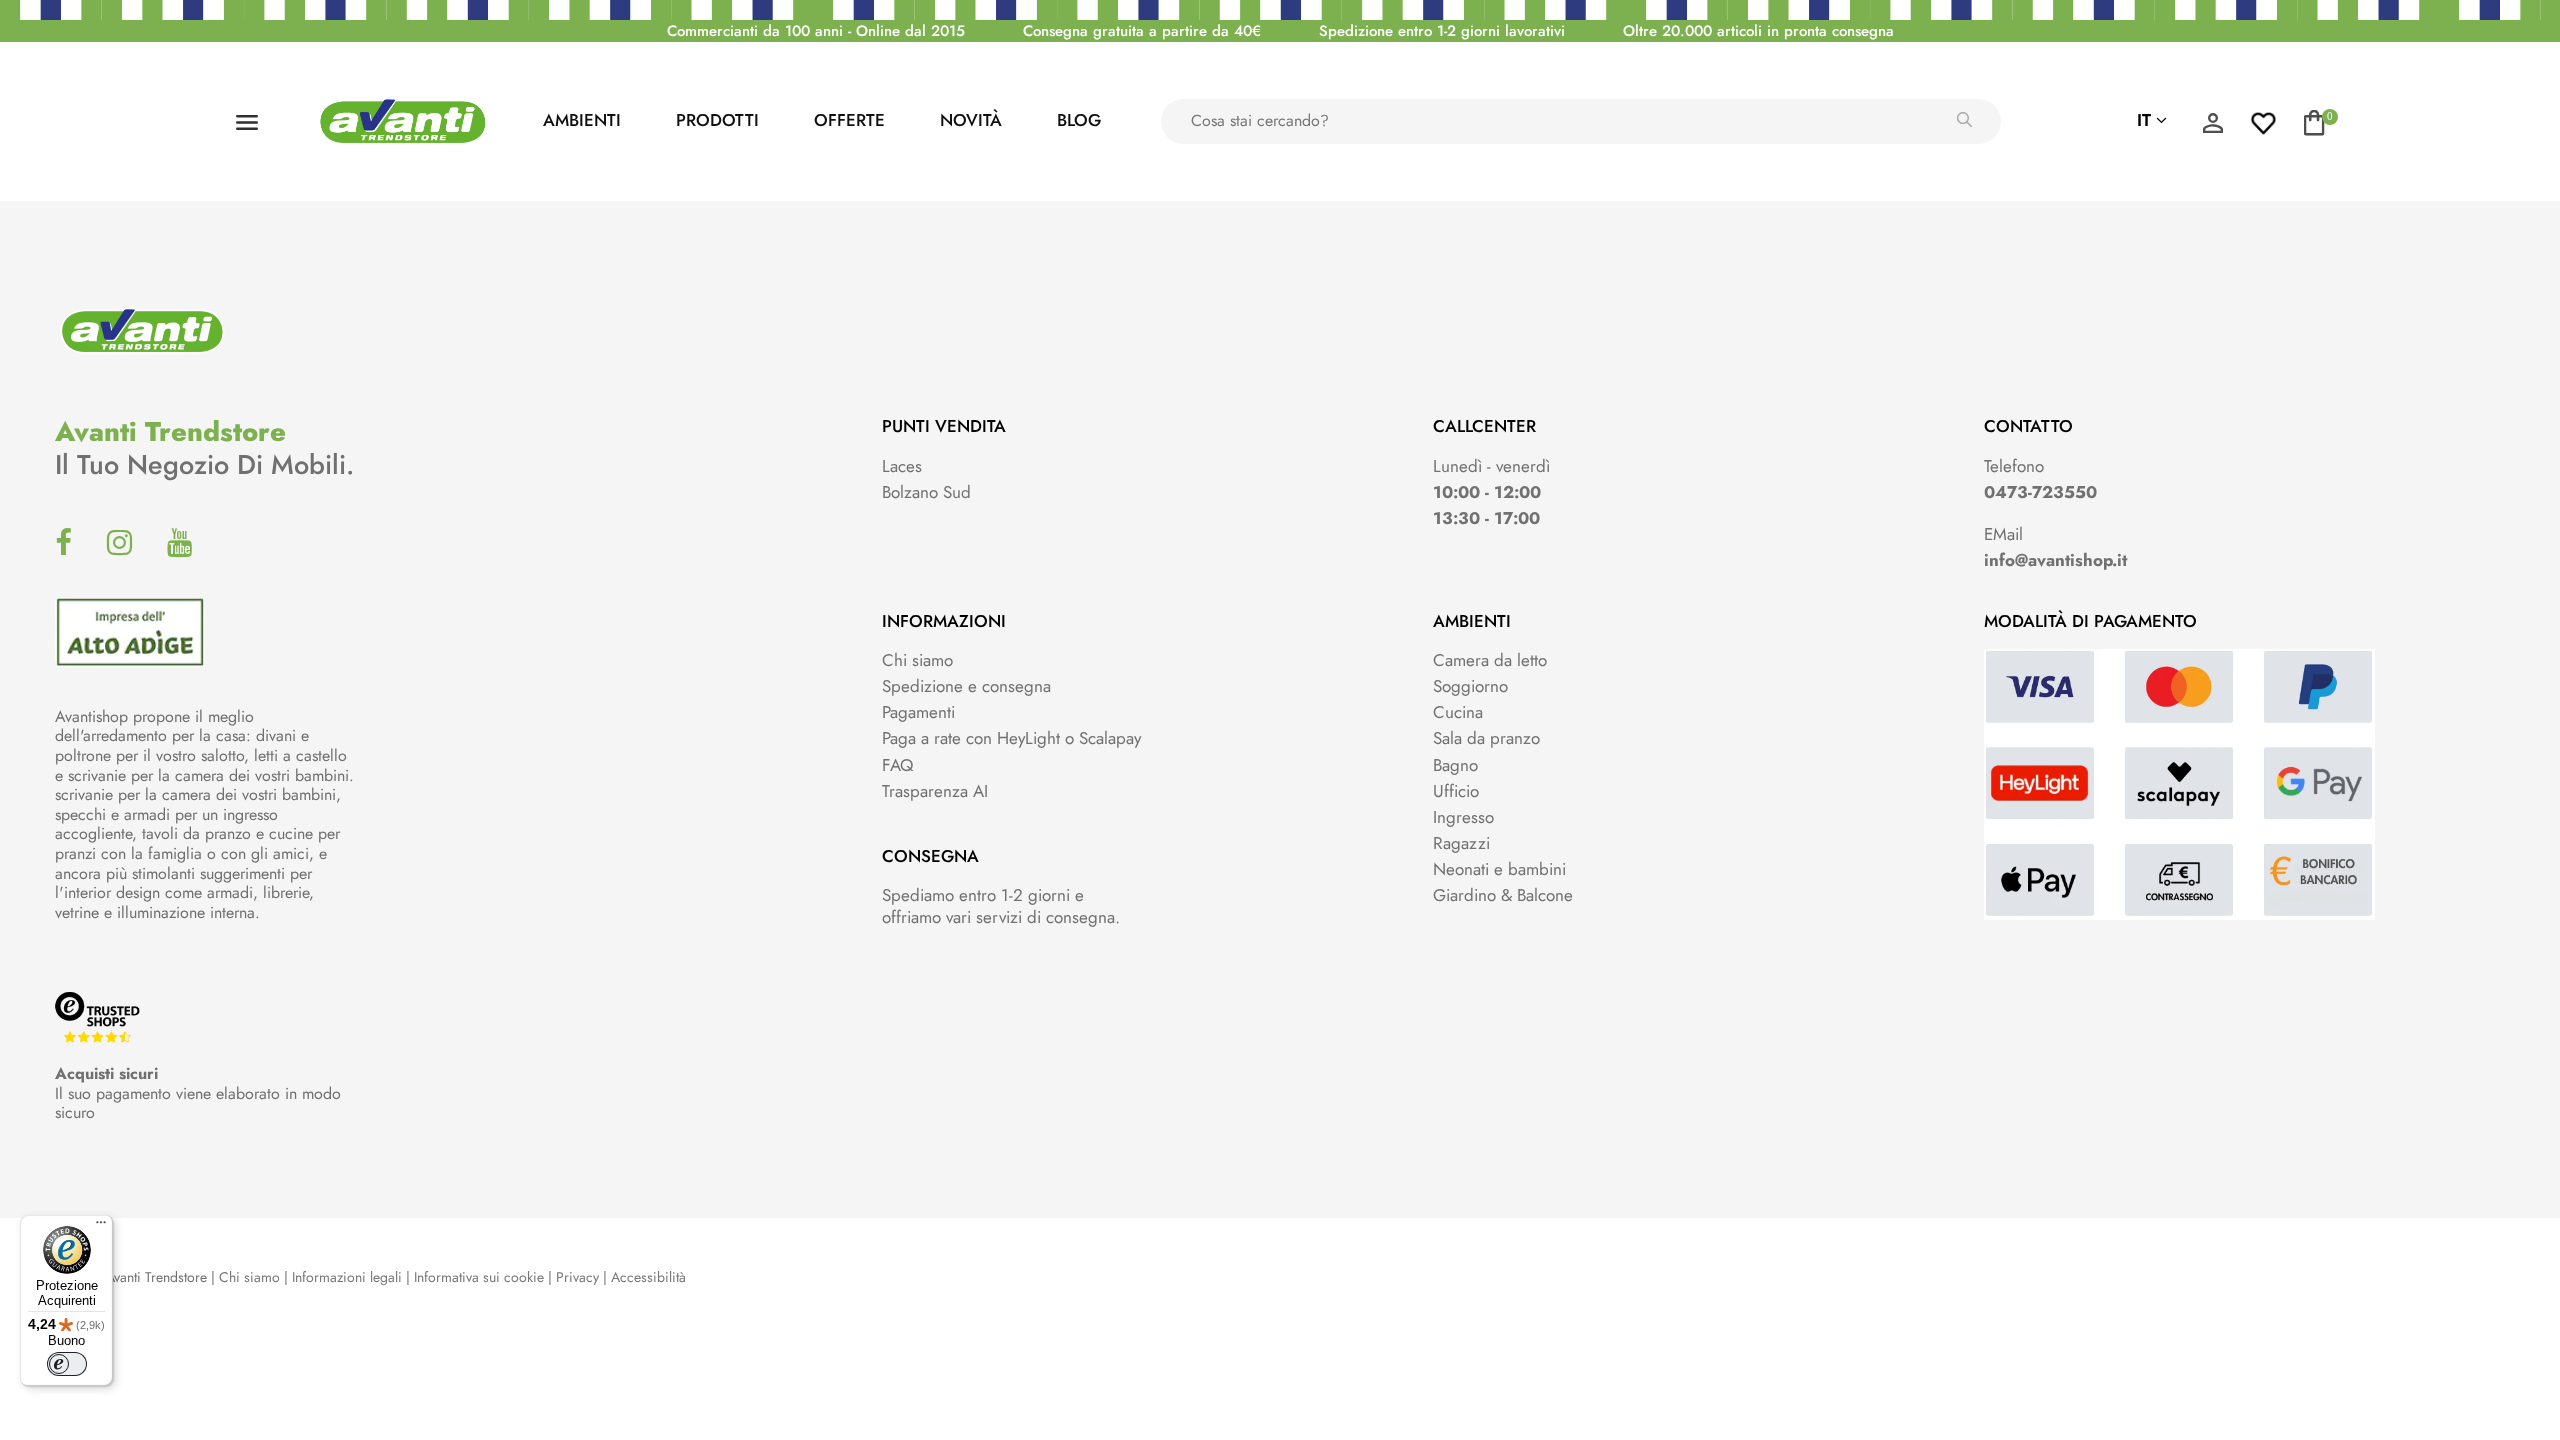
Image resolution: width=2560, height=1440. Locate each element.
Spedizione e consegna (966, 686)
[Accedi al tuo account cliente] (2213, 128)
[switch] (67, 1364)
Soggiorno (1470, 686)
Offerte (849, 120)
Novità (971, 120)
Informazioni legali (347, 1277)
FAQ (897, 765)
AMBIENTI (582, 120)
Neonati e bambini (1499, 869)
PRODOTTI (717, 120)
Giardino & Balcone (1503, 895)
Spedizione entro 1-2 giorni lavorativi (1442, 31)
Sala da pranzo (1486, 738)
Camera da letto (1490, 660)
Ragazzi (1461, 843)
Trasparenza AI (935, 791)
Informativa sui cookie (479, 1277)
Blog (1079, 120)
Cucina (1458, 712)
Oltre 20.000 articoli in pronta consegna (1758, 31)
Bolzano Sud (926, 492)
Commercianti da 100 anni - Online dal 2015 (816, 31)
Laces (902, 466)
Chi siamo (917, 660)
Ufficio (1456, 791)
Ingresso (1463, 817)
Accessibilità (648, 1277)
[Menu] (101, 1227)
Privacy (577, 1277)
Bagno (1455, 765)
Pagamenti (918, 712)
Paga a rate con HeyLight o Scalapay (1011, 738)
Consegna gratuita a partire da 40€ (1142, 31)
